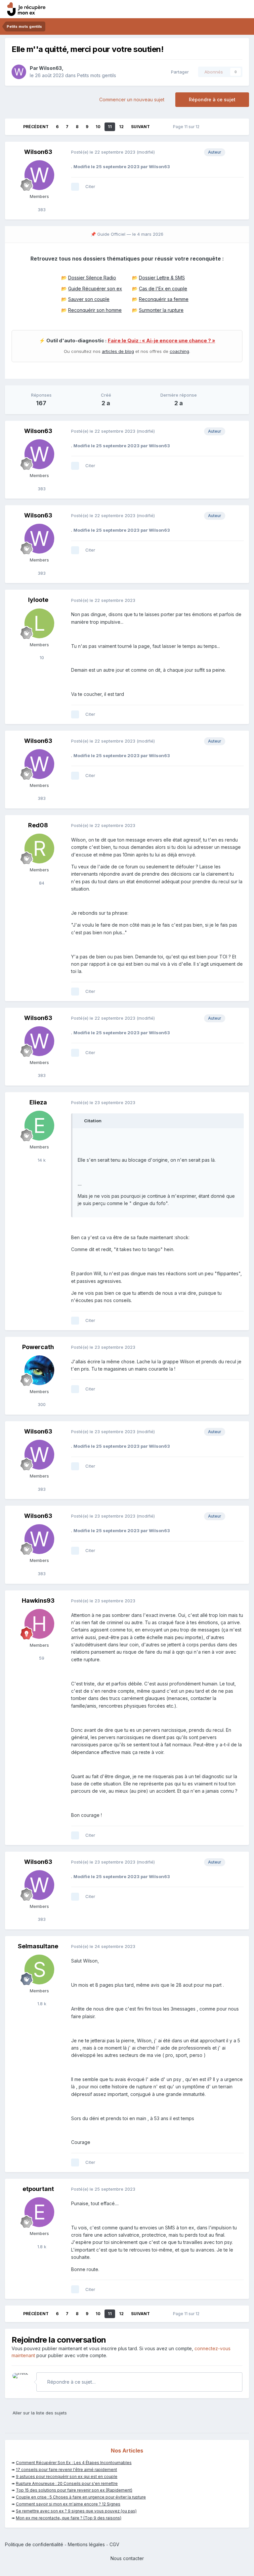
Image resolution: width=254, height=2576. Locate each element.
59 (41, 1658)
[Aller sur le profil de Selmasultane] (39, 1969)
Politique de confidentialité (34, 2544)
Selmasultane (38, 1946)
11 (110, 127)
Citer (90, 186)
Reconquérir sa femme (164, 299)
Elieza (38, 1102)
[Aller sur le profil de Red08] (39, 849)
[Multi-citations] (75, 187)
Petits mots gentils (97, 75)
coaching (179, 351)
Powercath (38, 1347)
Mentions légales (86, 2544)
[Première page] (14, 127)
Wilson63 (50, 68)
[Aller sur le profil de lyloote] (39, 623)
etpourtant (38, 2189)
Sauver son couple (89, 299)
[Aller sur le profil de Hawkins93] (39, 1624)
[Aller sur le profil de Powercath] (39, 1370)
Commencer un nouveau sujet (132, 99)
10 (98, 127)
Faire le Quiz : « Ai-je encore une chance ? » (162, 341)
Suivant (140, 127)
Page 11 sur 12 (187, 127)
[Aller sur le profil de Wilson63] (19, 72)
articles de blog (118, 351)
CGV (114, 2544)
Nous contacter (127, 2558)
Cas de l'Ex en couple (163, 289)
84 (41, 883)
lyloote (38, 600)
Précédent (36, 127)
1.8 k (41, 2004)
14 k (41, 1160)
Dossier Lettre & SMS (162, 278)
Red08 (38, 825)
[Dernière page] (159, 127)
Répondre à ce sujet (212, 99)
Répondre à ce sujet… (71, 2382)
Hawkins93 (38, 1601)
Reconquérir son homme (95, 310)
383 (41, 210)
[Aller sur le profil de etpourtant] (39, 2212)
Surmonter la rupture (161, 310)
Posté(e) (103, 152)
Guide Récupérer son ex (95, 289)
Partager (179, 72)
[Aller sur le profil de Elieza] (39, 1126)
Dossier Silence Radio (92, 278)
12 (121, 127)
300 (41, 1404)
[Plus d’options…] (237, 152)
